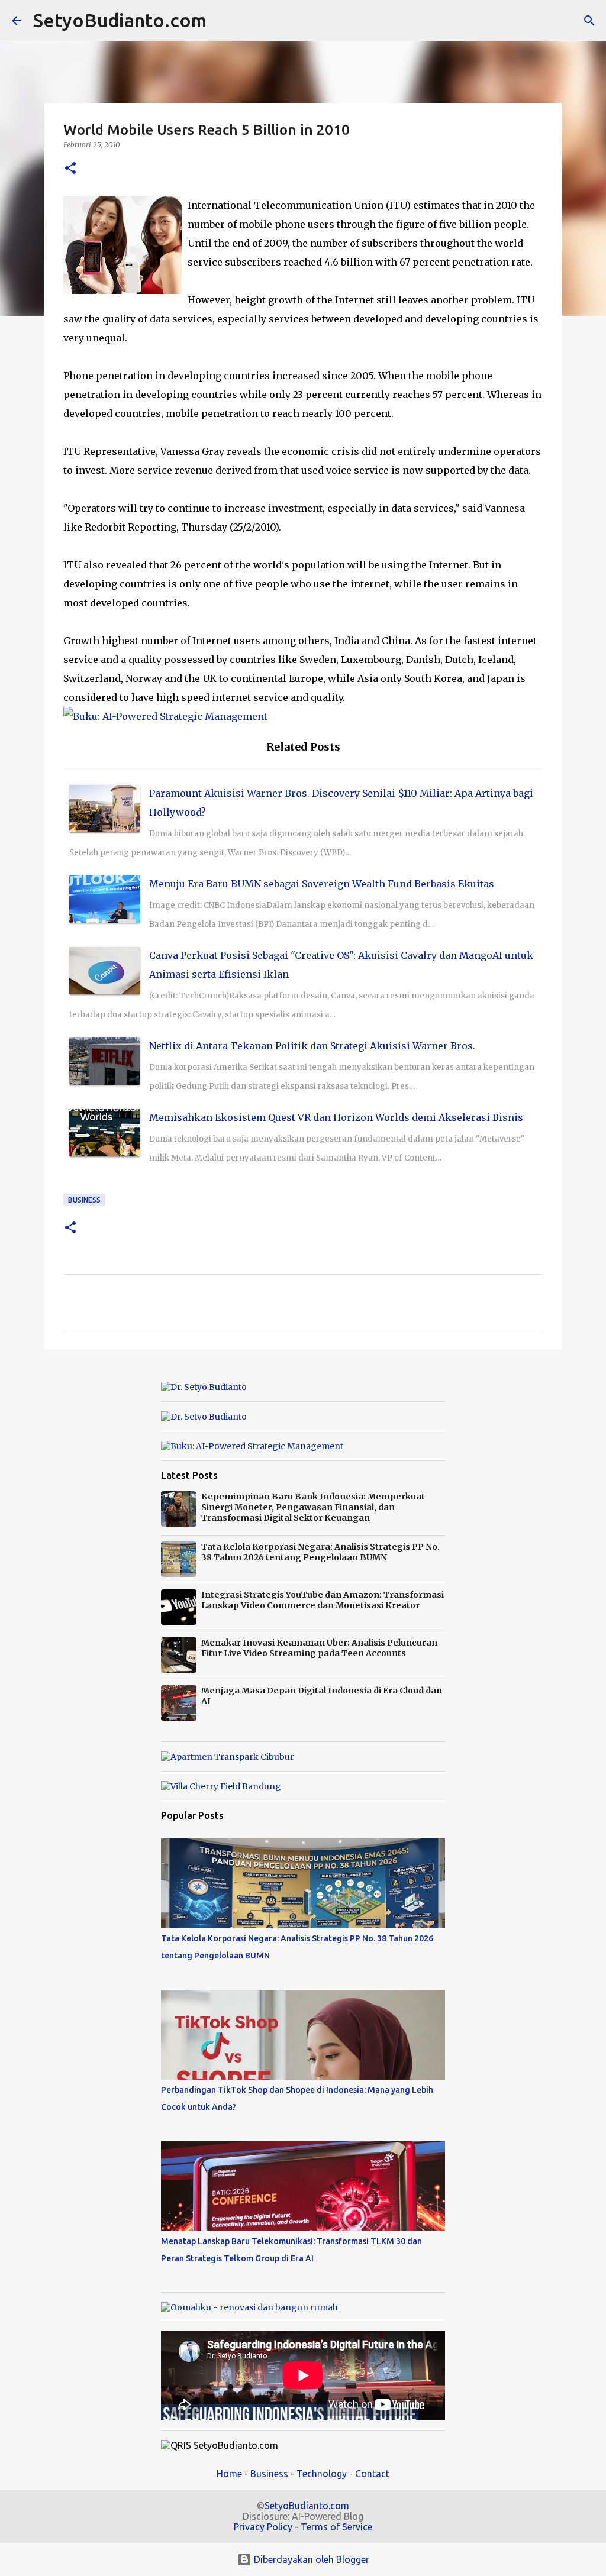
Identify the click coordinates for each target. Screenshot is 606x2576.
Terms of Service (336, 2527)
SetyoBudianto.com (120, 20)
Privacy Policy (263, 2527)
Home (229, 2474)
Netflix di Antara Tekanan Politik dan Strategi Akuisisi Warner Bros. (312, 1046)
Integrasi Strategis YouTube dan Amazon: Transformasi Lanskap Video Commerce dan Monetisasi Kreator (323, 1600)
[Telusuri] (223, 21)
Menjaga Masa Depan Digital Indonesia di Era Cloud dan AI (322, 1696)
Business (84, 1200)
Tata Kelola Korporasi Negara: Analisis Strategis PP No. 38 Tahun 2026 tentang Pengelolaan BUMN (320, 1552)
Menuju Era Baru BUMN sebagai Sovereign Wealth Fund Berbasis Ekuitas (322, 884)
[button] (70, 169)
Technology (322, 2474)
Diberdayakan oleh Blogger (310, 2559)
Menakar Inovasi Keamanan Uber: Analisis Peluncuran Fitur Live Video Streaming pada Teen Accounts (319, 1648)
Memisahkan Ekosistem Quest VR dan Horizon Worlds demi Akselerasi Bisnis (336, 1117)
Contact (372, 2474)
